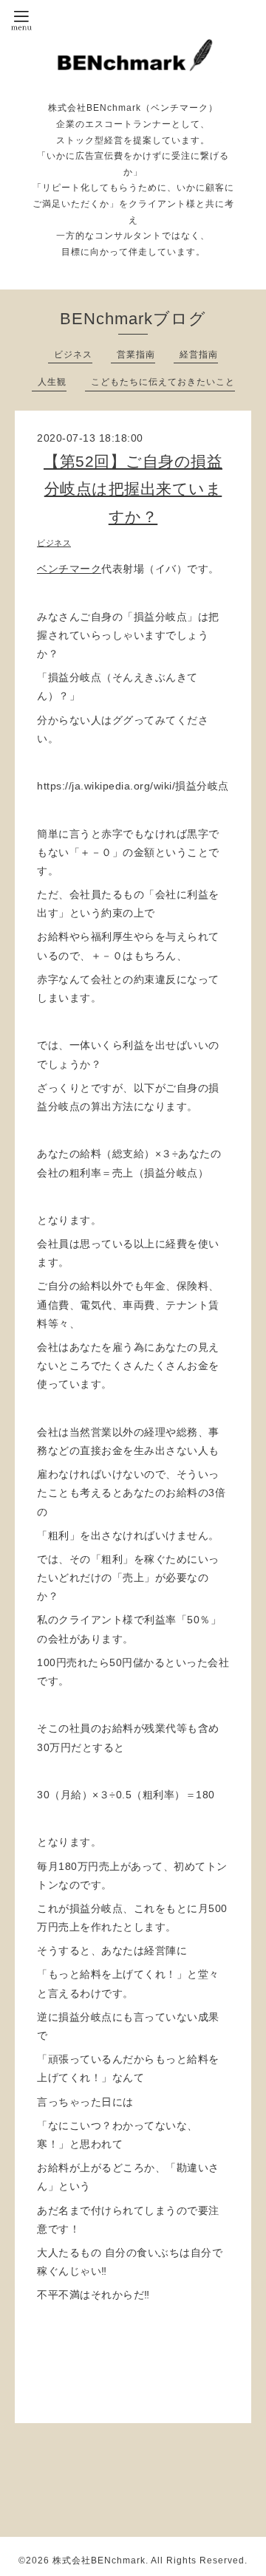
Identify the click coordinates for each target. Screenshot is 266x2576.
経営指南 (199, 354)
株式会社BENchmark (99, 2560)
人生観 (52, 382)
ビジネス (73, 354)
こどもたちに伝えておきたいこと (163, 382)
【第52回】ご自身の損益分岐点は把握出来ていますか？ (133, 489)
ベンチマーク (69, 569)
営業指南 (136, 354)
